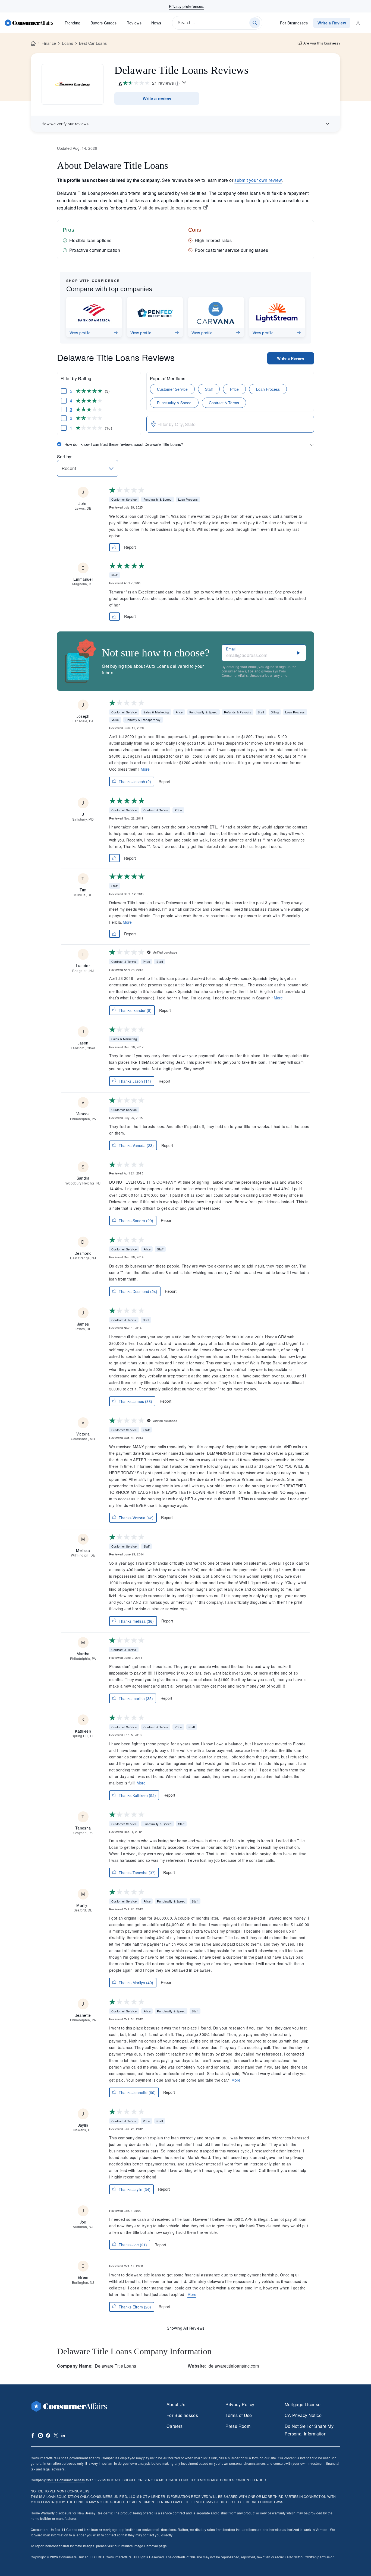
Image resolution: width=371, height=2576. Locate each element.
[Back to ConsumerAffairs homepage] (33, 44)
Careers (175, 2426)
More (145, 769)
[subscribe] (298, 653)
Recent (69, 468)
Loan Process (268, 389)
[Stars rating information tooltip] (184, 83)
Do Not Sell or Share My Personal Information (309, 2430)
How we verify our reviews (65, 124)
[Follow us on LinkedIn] (63, 2435)
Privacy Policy (240, 2404)
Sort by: (65, 457)
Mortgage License (303, 2404)
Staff (209, 389)
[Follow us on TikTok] (48, 2435)
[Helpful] (115, 547)
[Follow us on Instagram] (40, 2435)
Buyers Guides (104, 23)
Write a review (157, 98)
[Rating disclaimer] (177, 83)
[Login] (358, 23)
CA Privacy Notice (303, 2415)
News (156, 23)
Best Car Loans (93, 43)
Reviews (134, 23)
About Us (176, 2404)
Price (234, 389)
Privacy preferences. (187, 6)
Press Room (238, 2426)
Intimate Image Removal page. (144, 2546)
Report (130, 547)
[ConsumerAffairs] (29, 23)
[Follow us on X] (56, 2435)
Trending (73, 23)
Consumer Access (66, 2480)
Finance (49, 43)
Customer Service (172, 389)
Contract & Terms (224, 403)
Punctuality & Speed (174, 403)
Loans (67, 43)
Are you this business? (322, 43)
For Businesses (294, 23)
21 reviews (163, 83)
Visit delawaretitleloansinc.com (170, 208)
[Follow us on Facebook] (33, 2435)
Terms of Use (239, 2415)
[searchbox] (217, 23)
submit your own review (258, 180)
